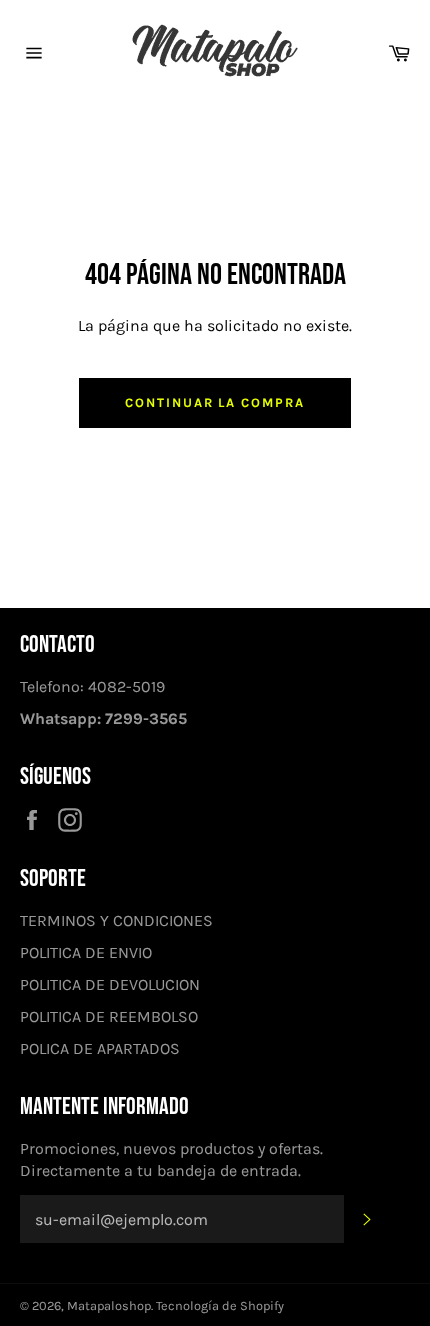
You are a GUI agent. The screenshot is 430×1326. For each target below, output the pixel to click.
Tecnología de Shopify (220, 1305)
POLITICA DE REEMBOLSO (109, 1016)
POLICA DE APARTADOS (100, 1048)
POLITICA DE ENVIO (86, 952)
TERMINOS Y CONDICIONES (116, 920)
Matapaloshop (109, 1305)
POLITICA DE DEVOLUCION (110, 984)
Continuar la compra (215, 402)
